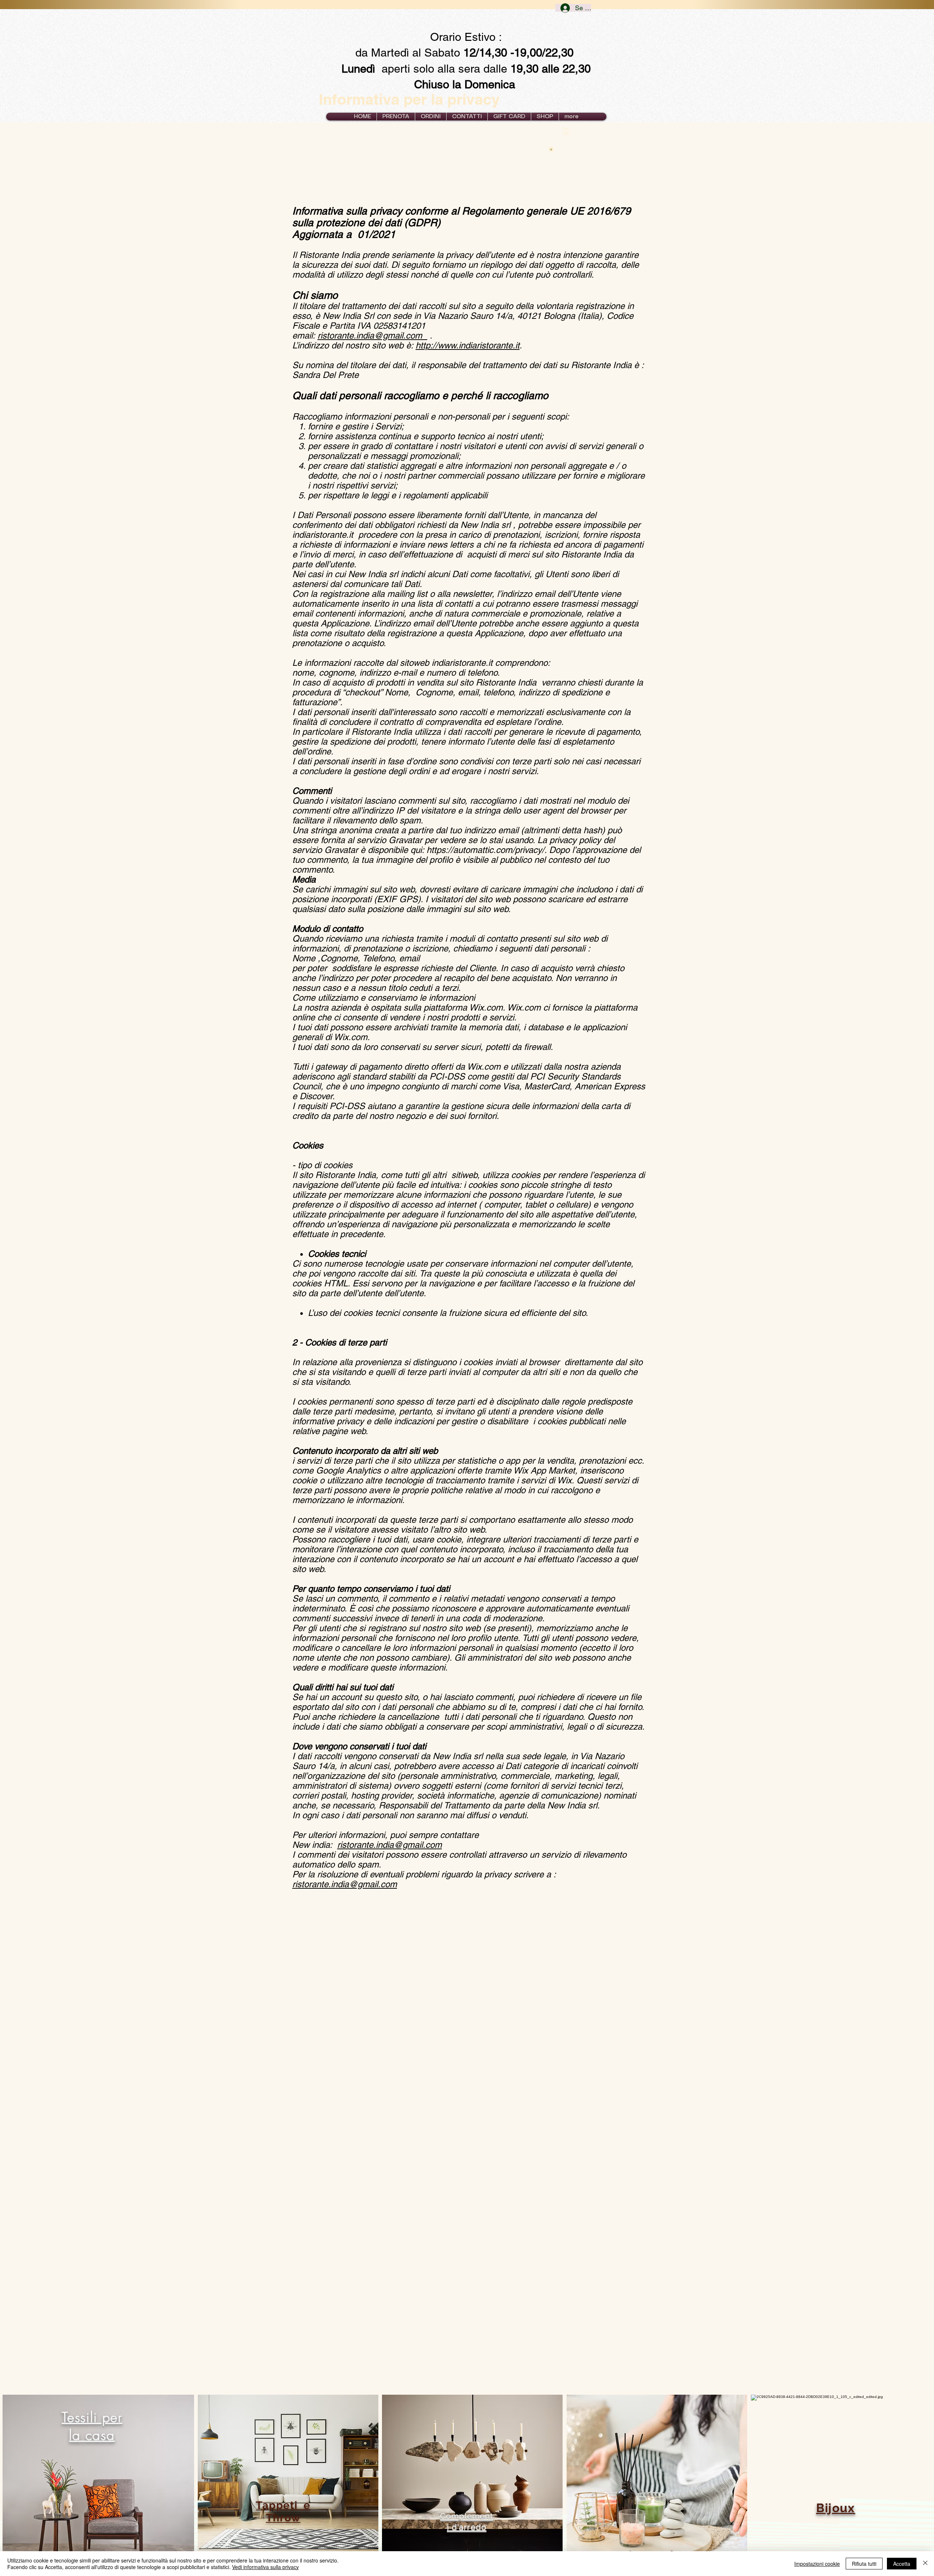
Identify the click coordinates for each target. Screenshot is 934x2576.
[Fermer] (925, 2564)
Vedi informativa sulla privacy (265, 2567)
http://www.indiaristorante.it (468, 345)
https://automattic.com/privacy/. (487, 850)
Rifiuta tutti (864, 2564)
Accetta (902, 2564)
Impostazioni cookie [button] (817, 2564)
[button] (431, 117)
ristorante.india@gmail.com (372, 335)
